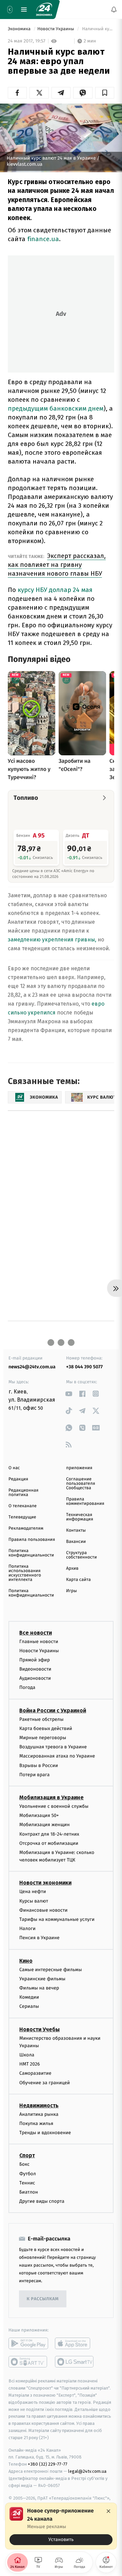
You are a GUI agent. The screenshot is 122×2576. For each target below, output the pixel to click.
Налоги (27, 1929)
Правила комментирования (85, 1501)
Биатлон (29, 2192)
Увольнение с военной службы (54, 1806)
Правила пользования (32, 1540)
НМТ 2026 (30, 2064)
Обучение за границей (45, 2083)
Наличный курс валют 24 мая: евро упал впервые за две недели (98, 29)
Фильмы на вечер (39, 1988)
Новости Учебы (39, 2029)
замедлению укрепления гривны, (52, 940)
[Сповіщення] (114, 10)
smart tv (28, 2362)
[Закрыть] (108, 2511)
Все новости (36, 1633)
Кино (26, 1961)
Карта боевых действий (46, 1728)
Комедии (29, 1997)
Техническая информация (80, 1517)
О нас (14, 1468)
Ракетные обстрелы (41, 1719)
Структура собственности (82, 1555)
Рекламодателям (26, 1528)
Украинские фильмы (42, 1979)
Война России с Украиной (53, 1710)
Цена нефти (33, 1892)
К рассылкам (43, 2299)
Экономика (20, 29)
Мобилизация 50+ (39, 1816)
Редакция (18, 1479)
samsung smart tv (75, 2362)
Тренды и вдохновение (45, 2133)
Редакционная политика (23, 1493)
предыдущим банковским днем (56, 408)
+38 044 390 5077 (84, 1367)
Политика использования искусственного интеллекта (25, 1573)
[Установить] (61, 2526)
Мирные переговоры (43, 1738)
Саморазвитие (35, 2074)
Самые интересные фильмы (50, 1970)
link (69, 1394)
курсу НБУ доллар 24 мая (55, 590)
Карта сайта (78, 1580)
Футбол (28, 2174)
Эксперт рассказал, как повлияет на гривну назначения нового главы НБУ (57, 565)
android (28, 2344)
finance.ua (43, 239)
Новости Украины (56, 29)
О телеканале (23, 1506)
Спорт (27, 2156)
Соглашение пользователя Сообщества (81, 1484)
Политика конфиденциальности (31, 1553)
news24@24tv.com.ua (32, 1367)
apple (75, 2344)
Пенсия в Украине (39, 1938)
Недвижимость (39, 2105)
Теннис (27, 2183)
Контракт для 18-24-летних (49, 1834)
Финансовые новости (43, 1910)
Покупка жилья (36, 2123)
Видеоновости (35, 1669)
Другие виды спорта (42, 2202)
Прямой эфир (35, 1660)
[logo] (44, 10)
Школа (27, 2055)
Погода (27, 1688)
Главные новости (39, 1642)
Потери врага (34, 1775)
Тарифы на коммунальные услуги (57, 1919)
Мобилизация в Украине (52, 1797)
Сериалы (29, 2007)
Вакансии (76, 1542)
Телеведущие (22, 1517)
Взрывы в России (39, 1766)
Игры (72, 1591)
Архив (72, 1569)
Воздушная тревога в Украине (53, 1747)
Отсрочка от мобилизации (49, 1843)
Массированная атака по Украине (57, 1756)
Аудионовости (35, 1679)
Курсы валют (34, 1901)
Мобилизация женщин (45, 1825)
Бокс (24, 2165)
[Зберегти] (105, 93)
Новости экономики (45, 1883)
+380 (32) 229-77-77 (48, 2464)
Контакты (76, 1530)
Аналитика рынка (39, 2114)
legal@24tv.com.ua (87, 2471)
